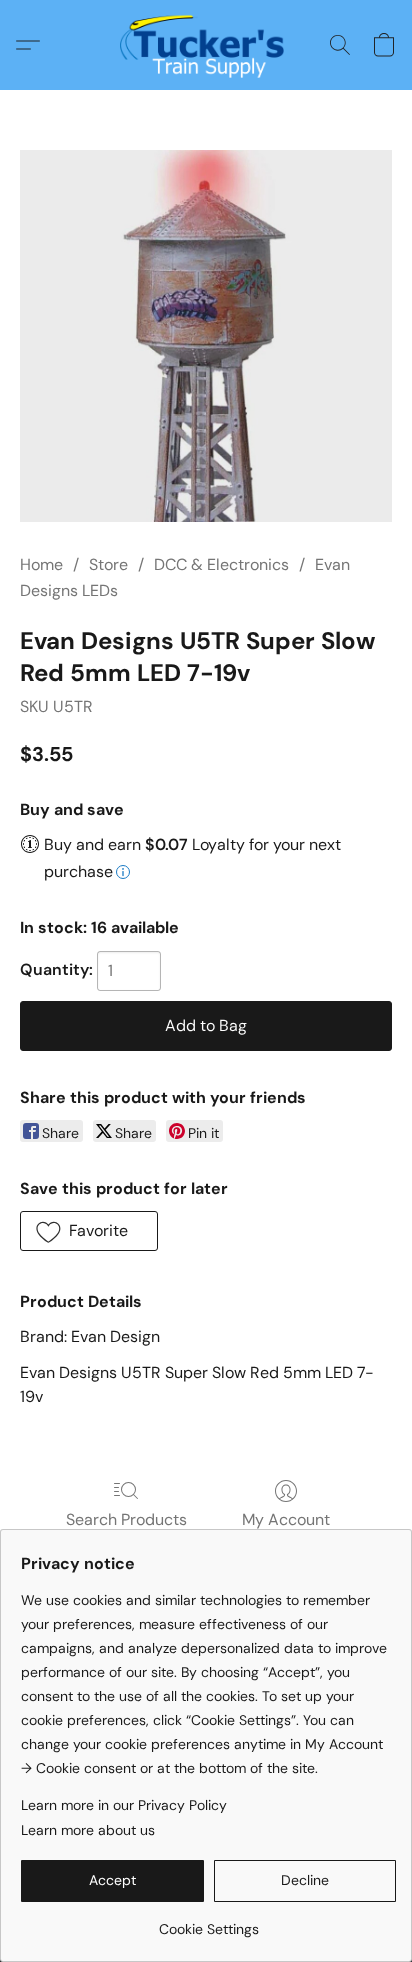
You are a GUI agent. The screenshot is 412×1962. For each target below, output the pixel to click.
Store (108, 564)
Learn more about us (88, 1830)
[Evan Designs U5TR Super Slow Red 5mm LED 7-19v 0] (206, 336)
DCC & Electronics (221, 564)
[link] (208, 1921)
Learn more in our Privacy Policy (124, 1805)
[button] (206, 45)
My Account (286, 1519)
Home (41, 564)
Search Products (126, 1519)
